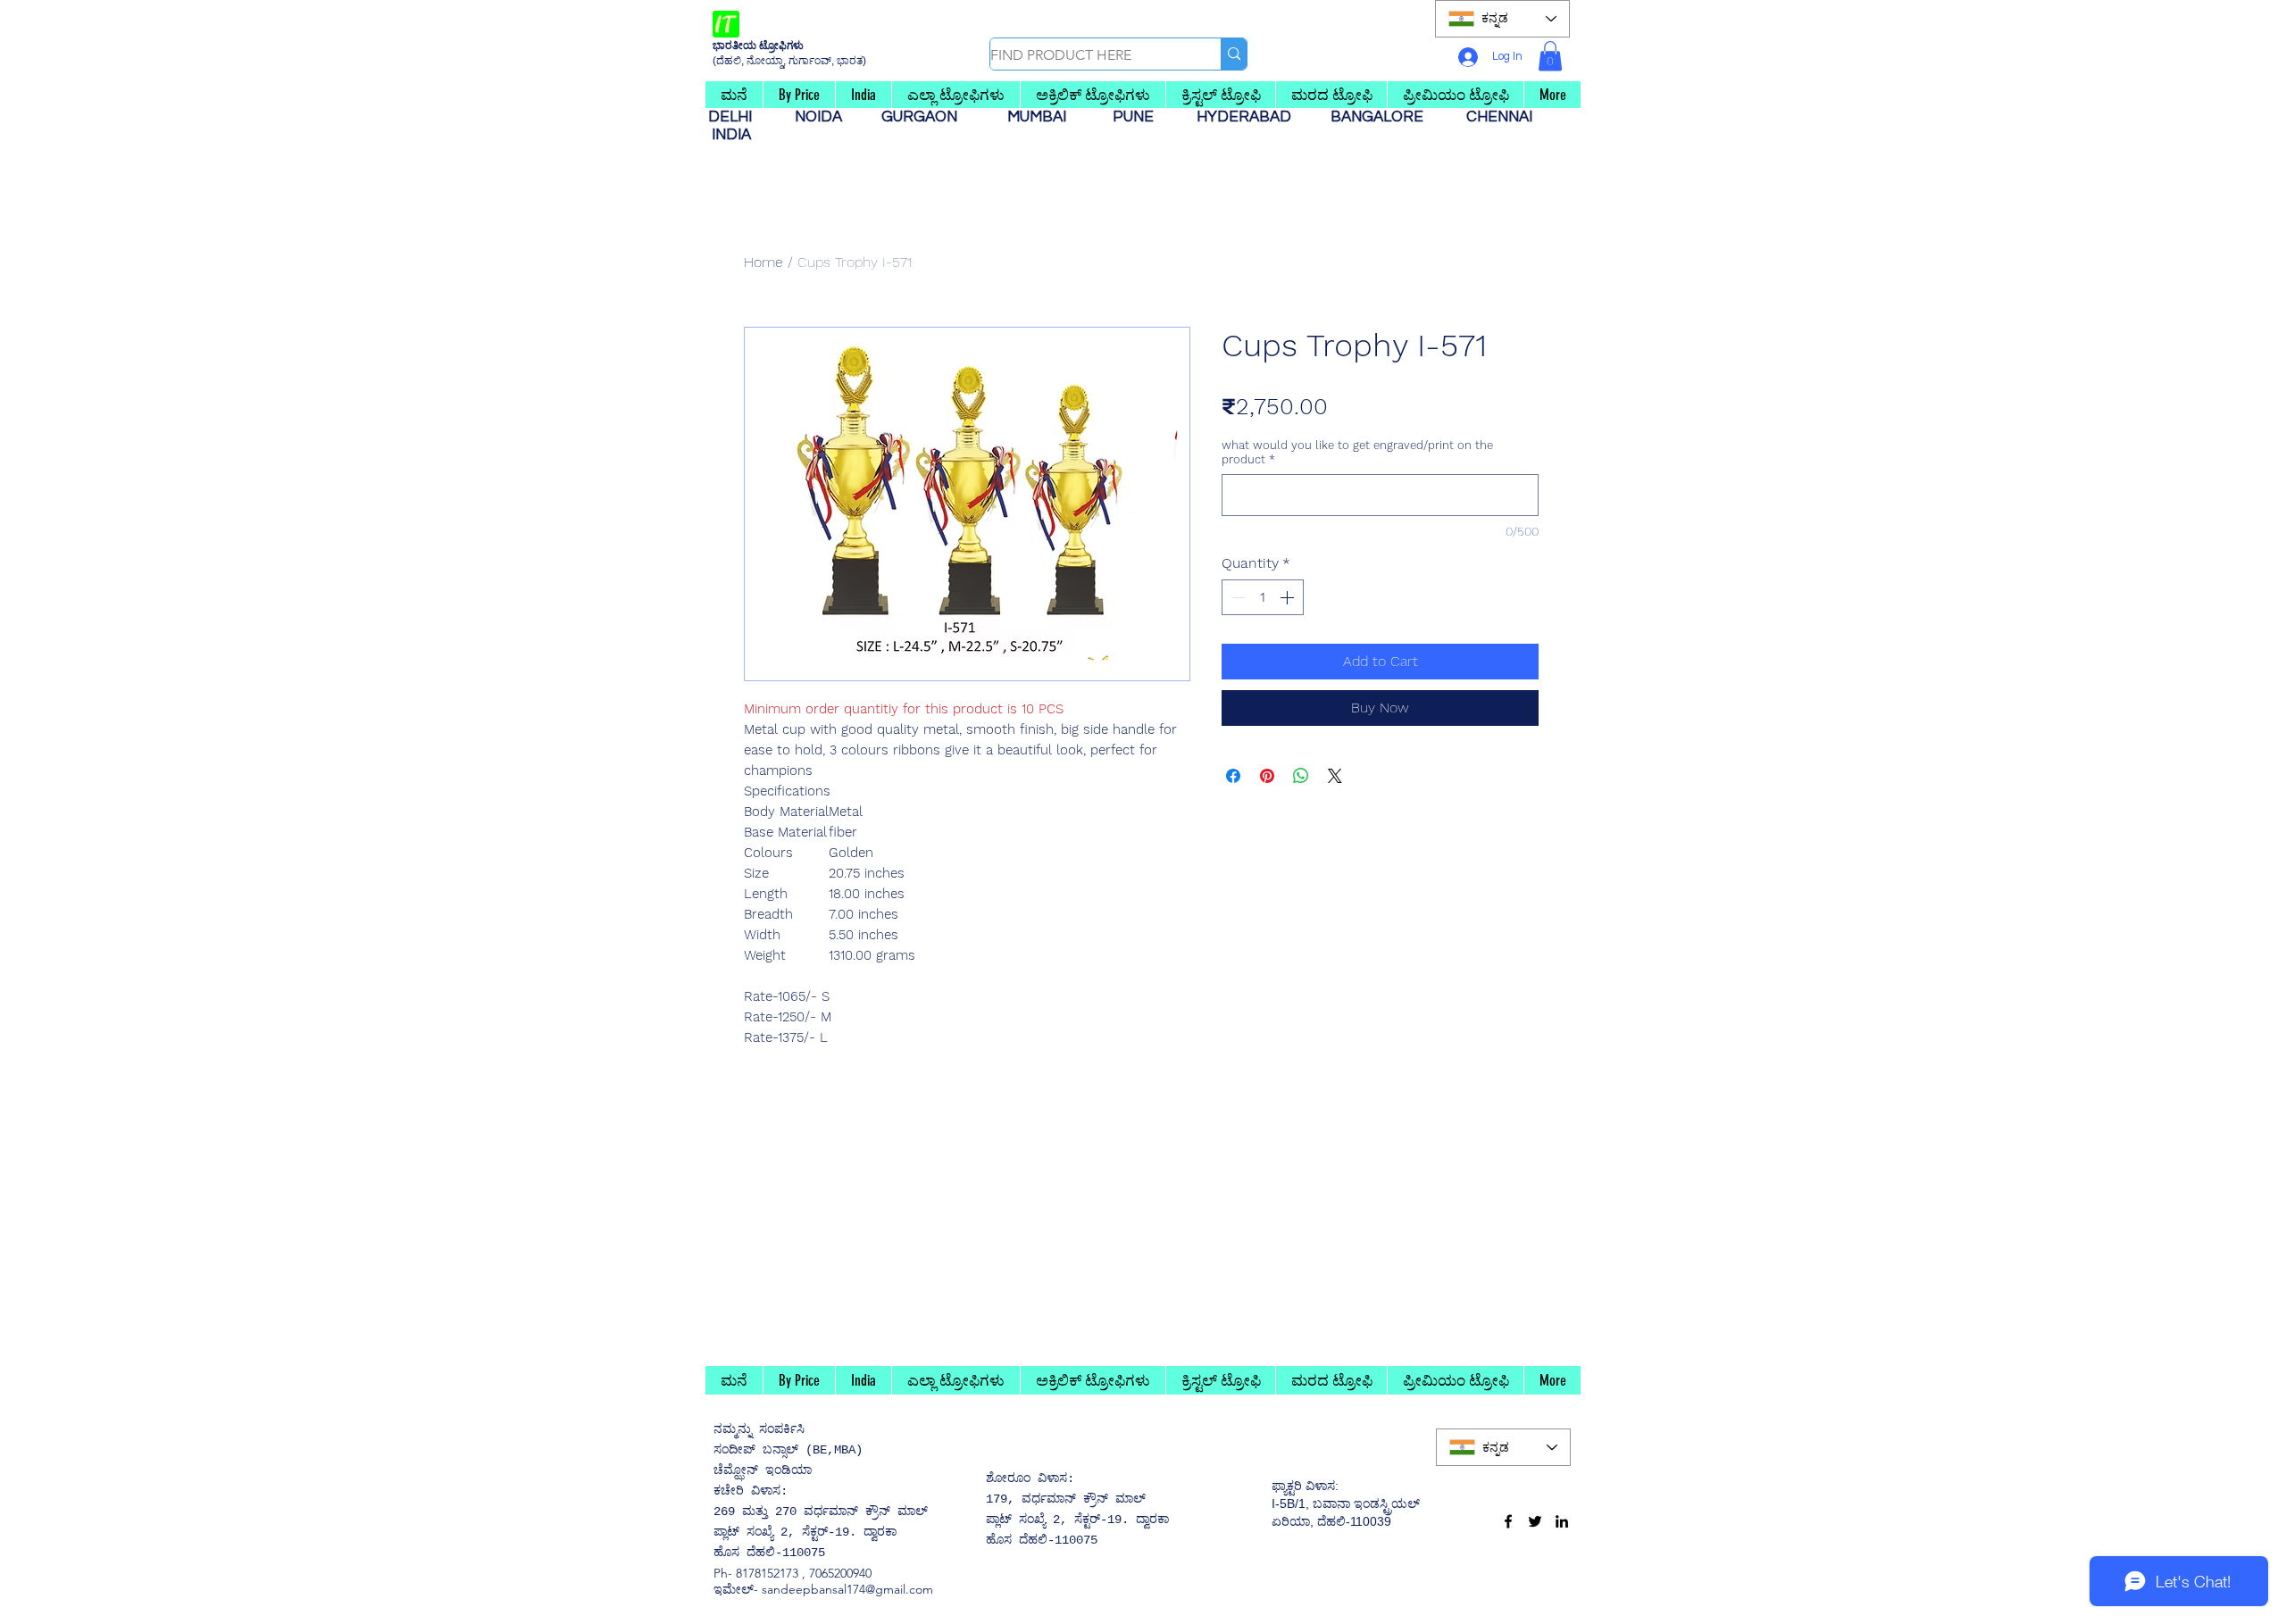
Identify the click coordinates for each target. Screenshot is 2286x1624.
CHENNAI (1501, 117)
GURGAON (925, 117)
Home (763, 262)
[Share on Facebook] (1233, 776)
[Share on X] (1335, 776)
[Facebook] (1508, 1521)
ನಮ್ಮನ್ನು (733, 1429)
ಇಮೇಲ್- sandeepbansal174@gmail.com (823, 1589)
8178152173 (767, 1573)
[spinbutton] (1263, 597)
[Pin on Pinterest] (1267, 776)
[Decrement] (1237, 597)
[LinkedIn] (1562, 1521)
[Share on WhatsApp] (1301, 776)
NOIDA (827, 117)
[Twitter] (1535, 1521)
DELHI (737, 117)
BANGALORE (1382, 117)
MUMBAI (1040, 117)
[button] (1550, 56)
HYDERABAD (1253, 117)
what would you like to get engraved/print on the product (1357, 452)
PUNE (1140, 117)
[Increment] (1289, 597)
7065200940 (840, 1573)
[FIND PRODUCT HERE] (1234, 54)
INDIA (731, 135)
